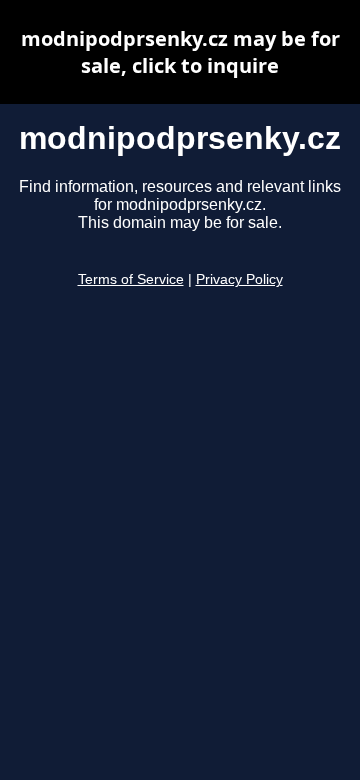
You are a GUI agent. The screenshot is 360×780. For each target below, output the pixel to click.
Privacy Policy (239, 279)
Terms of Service (131, 279)
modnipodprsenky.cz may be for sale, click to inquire (180, 52)
